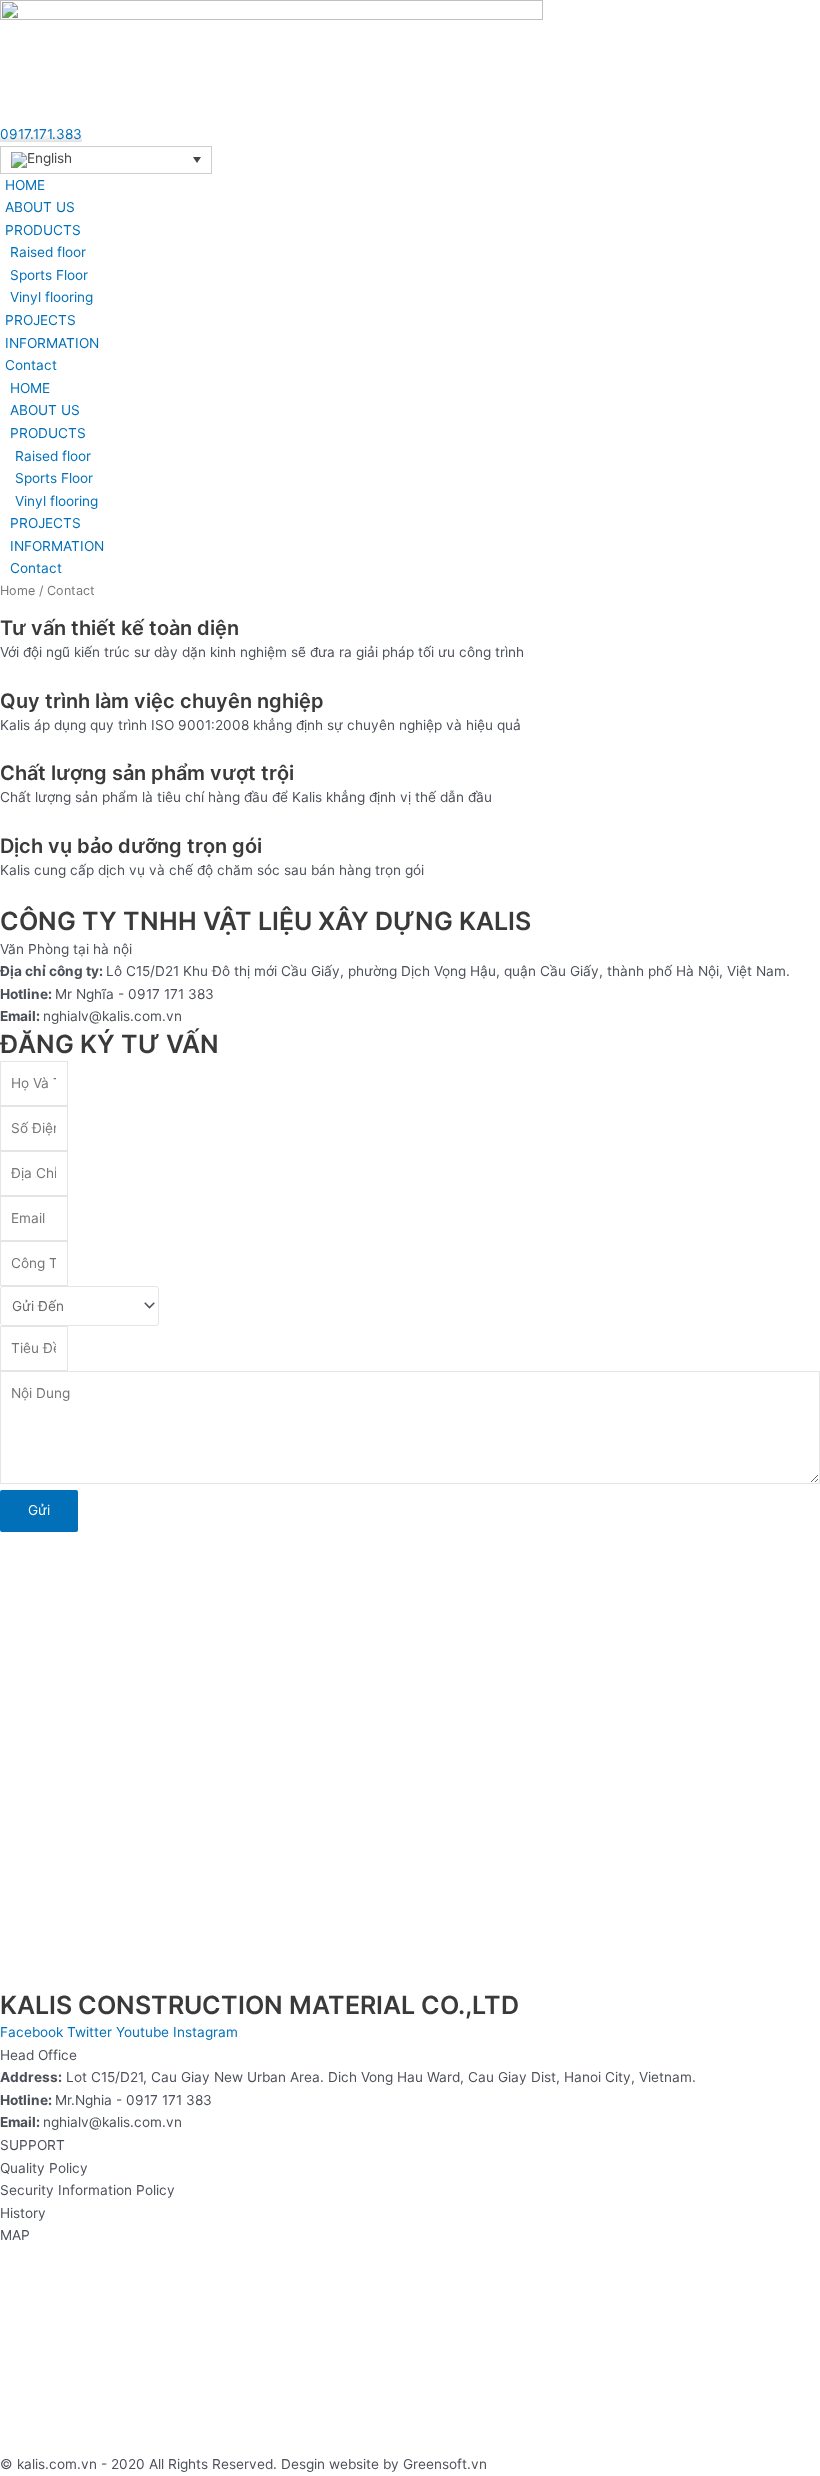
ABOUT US (40, 207)
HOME (25, 185)
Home (17, 590)
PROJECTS (40, 320)
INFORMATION (52, 343)
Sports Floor (49, 275)
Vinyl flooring (51, 297)
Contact (31, 365)
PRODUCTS (43, 230)
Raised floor (48, 252)
